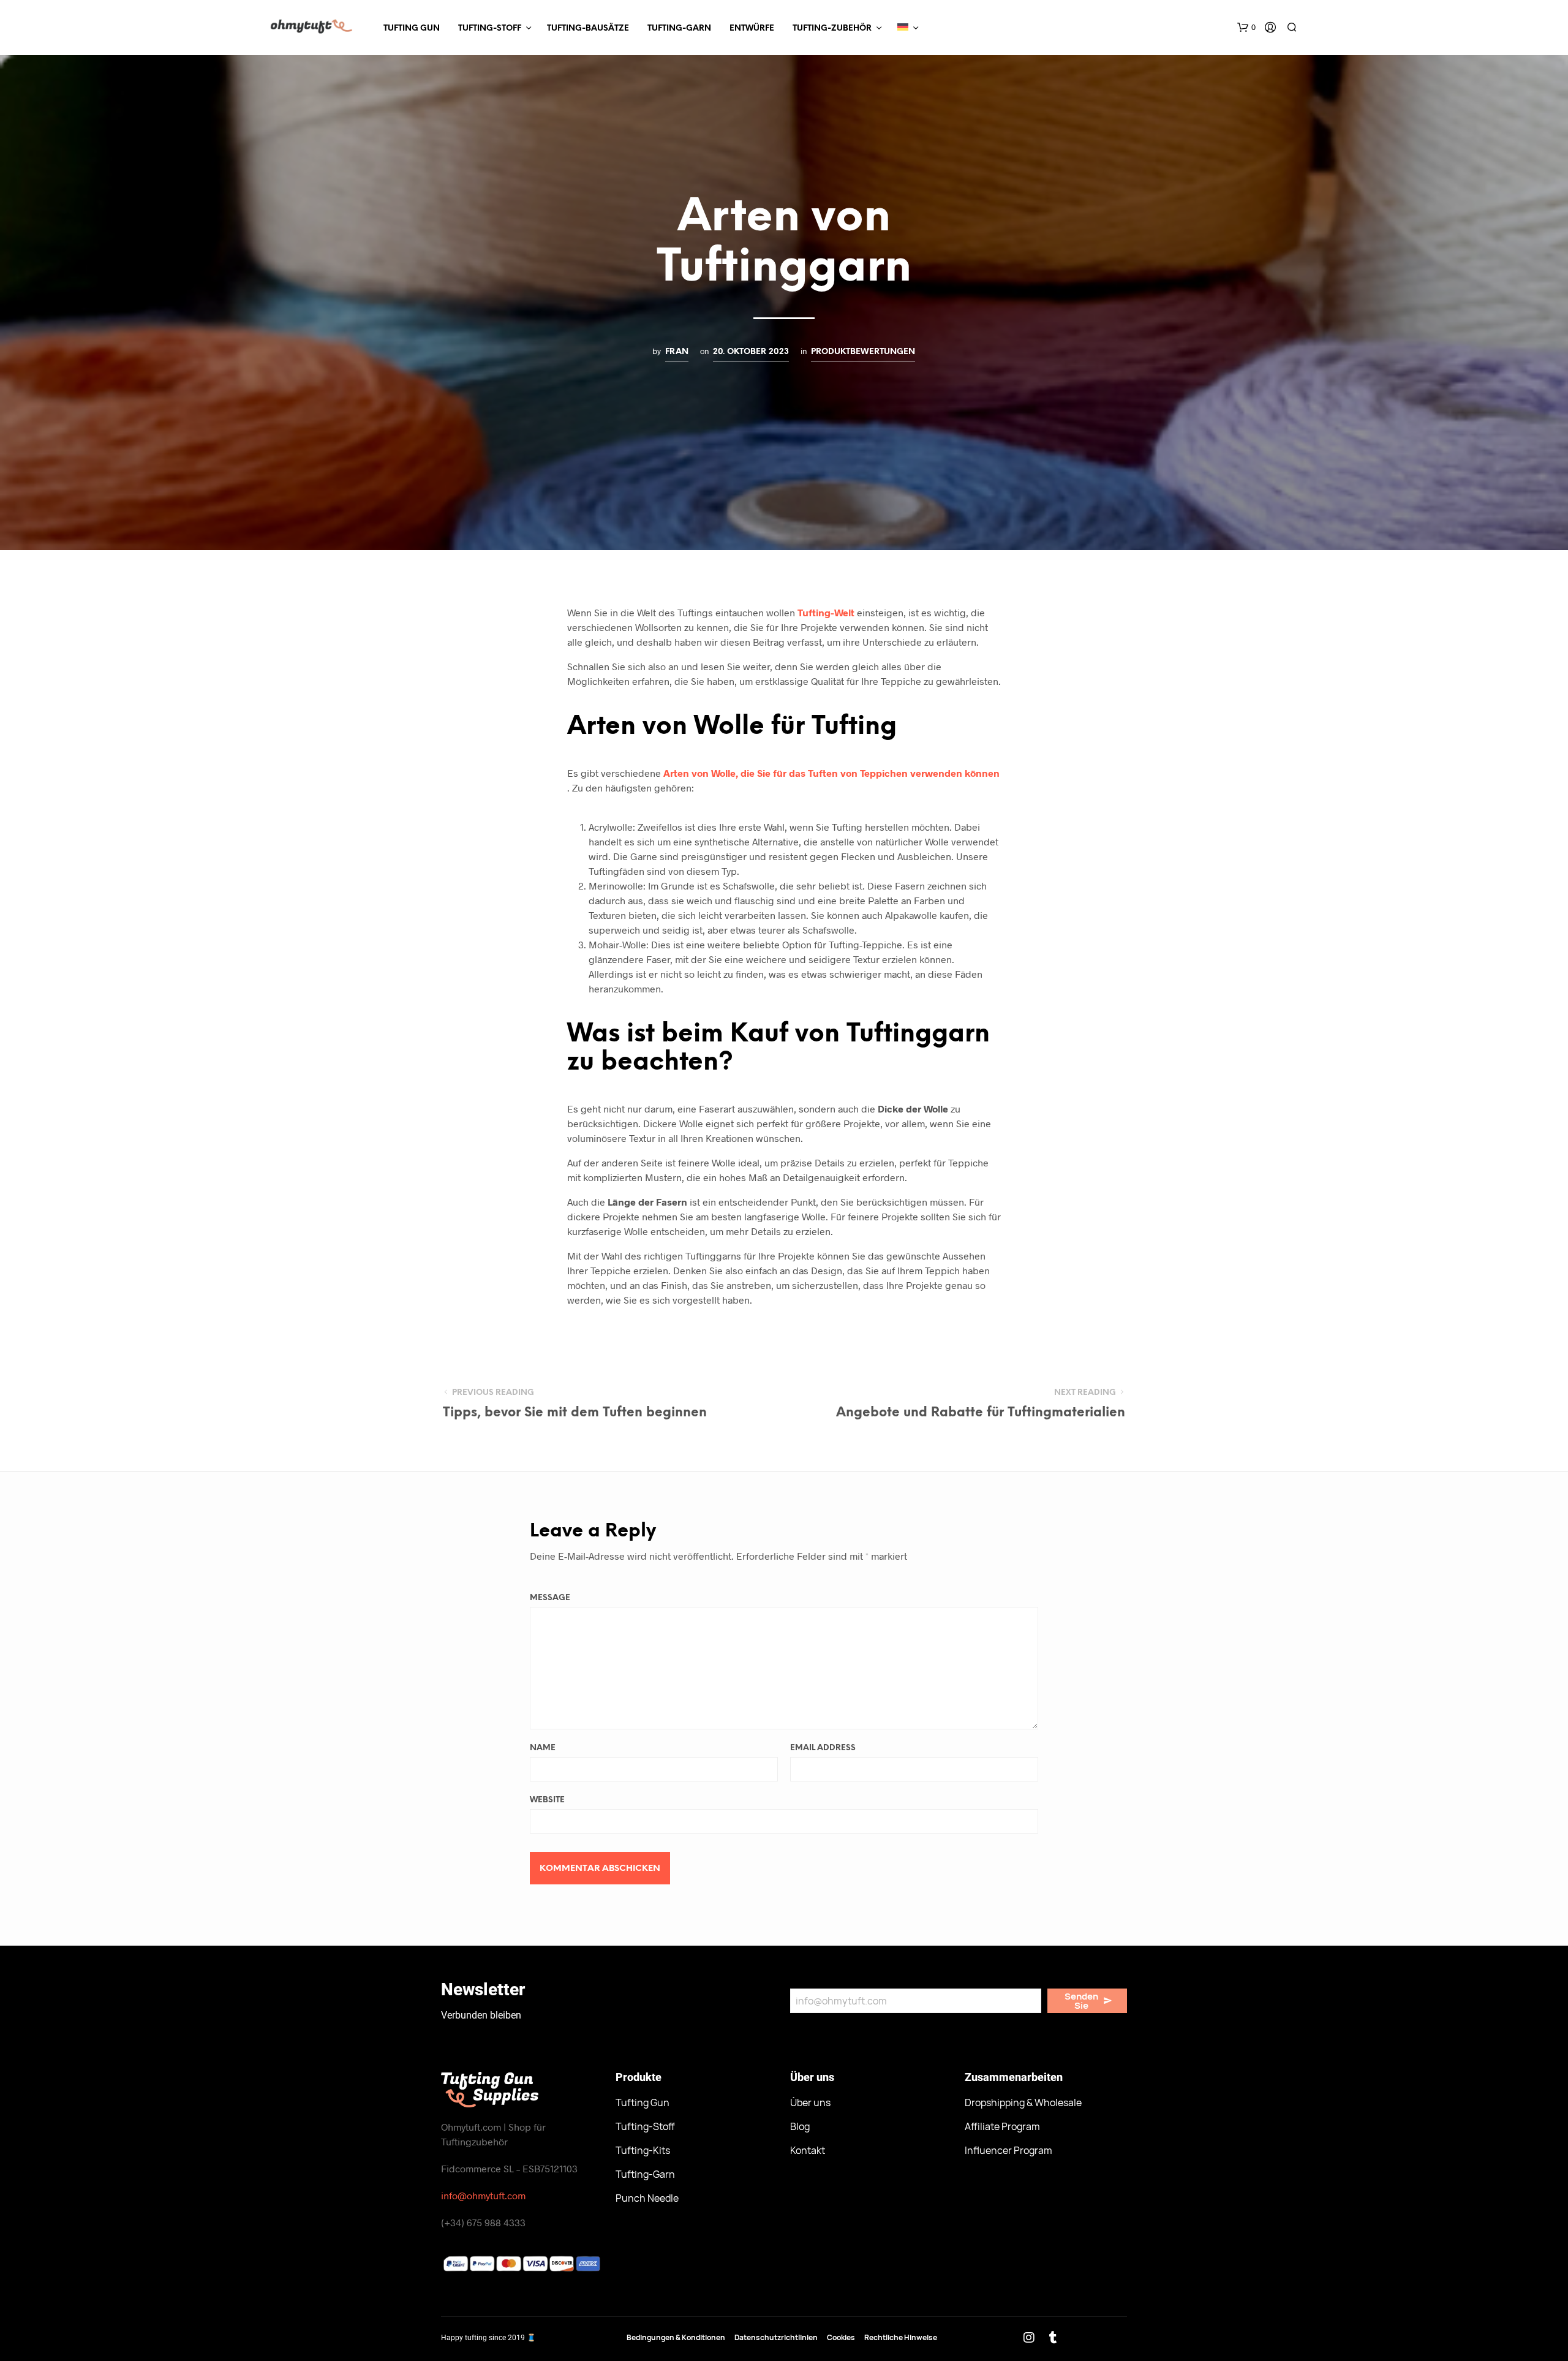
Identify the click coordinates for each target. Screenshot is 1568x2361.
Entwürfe (752, 28)
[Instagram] (1029, 2338)
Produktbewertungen (863, 352)
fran (677, 352)
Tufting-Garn (679, 28)
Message (550, 1598)
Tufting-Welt (826, 612)
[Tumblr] (1053, 2338)
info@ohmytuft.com (483, 2195)
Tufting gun (412, 28)
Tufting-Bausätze (588, 28)
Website (547, 1800)
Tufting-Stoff (490, 28)
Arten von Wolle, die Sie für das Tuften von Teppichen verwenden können (831, 773)
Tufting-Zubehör (832, 28)
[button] (1246, 28)
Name (543, 1748)
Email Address (823, 1748)
